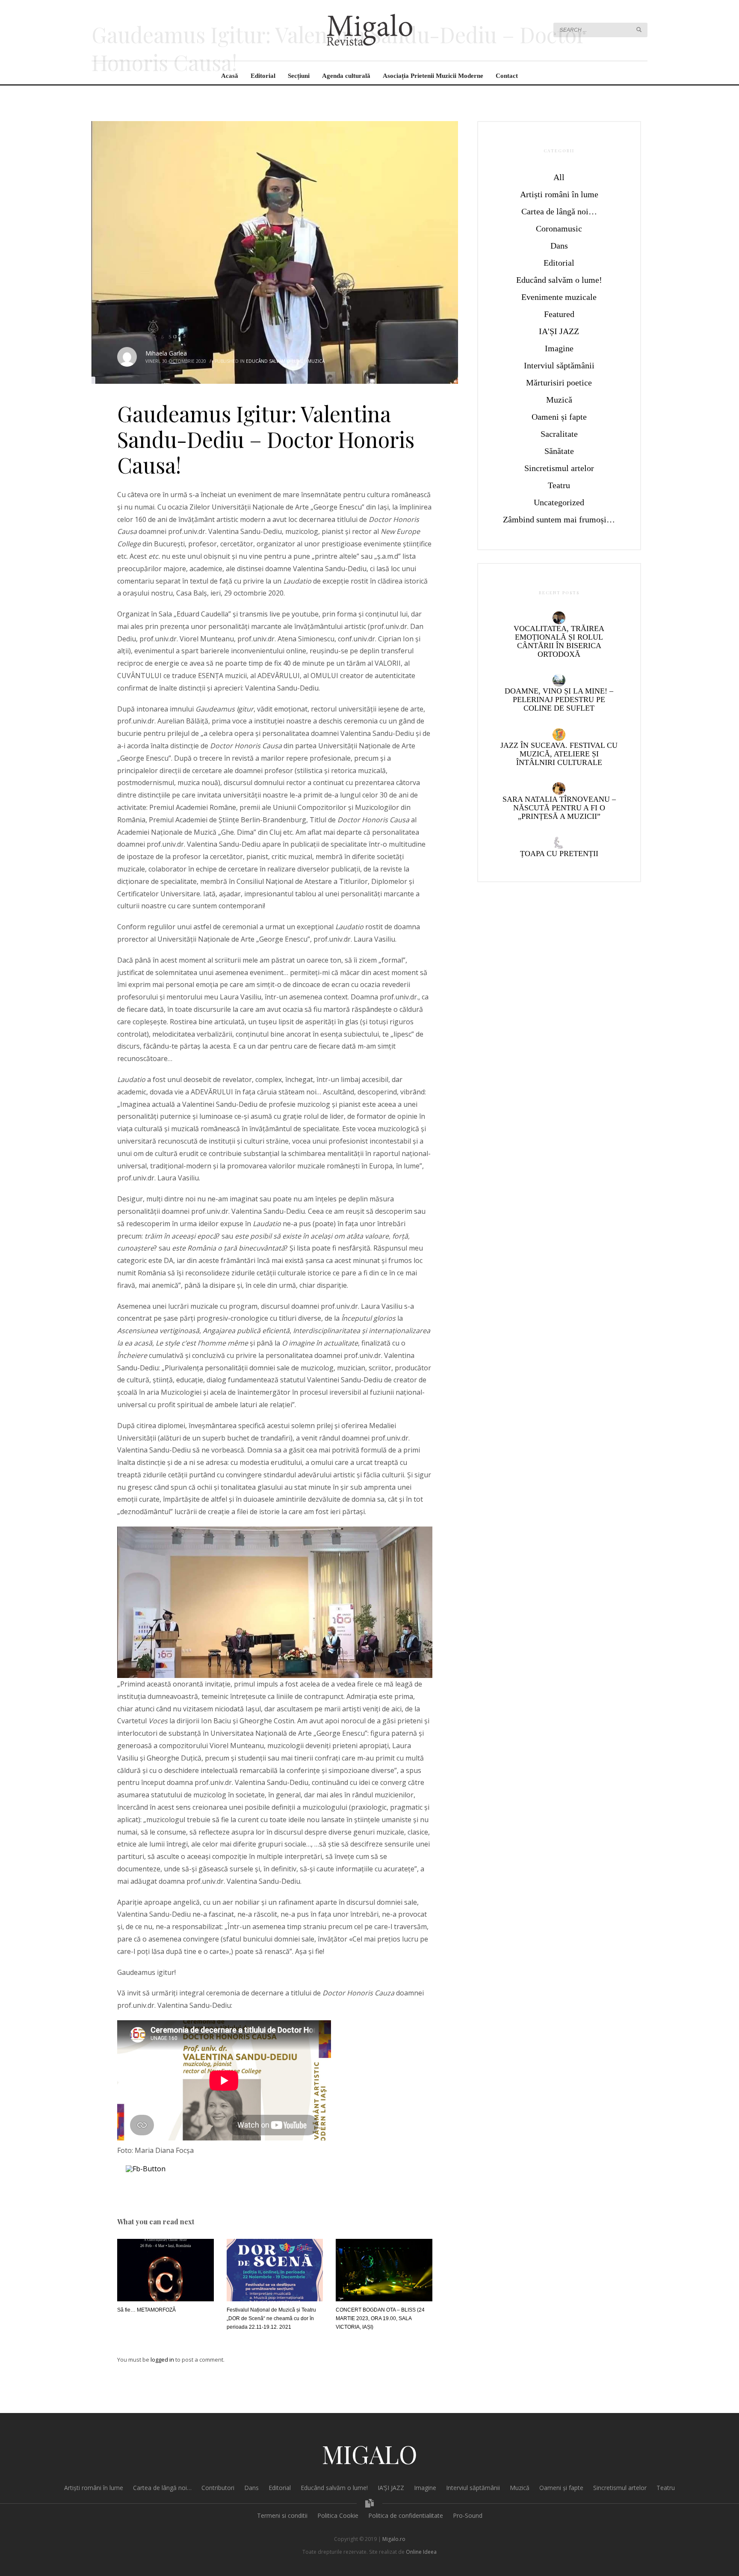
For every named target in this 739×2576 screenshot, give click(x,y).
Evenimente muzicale (559, 297)
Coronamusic (559, 228)
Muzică (316, 361)
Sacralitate (559, 434)
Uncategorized (559, 502)
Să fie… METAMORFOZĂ (146, 2310)
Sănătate (559, 451)
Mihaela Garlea (166, 353)
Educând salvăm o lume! (275, 361)
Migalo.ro (394, 2539)
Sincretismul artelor (559, 468)
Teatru (559, 485)
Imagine (559, 348)
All (559, 177)
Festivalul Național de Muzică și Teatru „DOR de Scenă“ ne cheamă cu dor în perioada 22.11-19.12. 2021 (271, 2318)
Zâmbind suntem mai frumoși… (559, 519)
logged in (163, 2360)
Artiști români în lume (559, 194)
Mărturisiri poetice (559, 382)
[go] (639, 30)
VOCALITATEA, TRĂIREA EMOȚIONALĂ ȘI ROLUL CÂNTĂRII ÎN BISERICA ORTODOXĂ (559, 641)
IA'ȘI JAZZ (559, 331)
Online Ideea (421, 2552)
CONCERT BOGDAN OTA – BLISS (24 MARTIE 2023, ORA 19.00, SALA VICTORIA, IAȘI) (380, 2318)
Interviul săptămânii (559, 365)
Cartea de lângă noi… (559, 211)
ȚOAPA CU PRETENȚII (559, 854)
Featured (559, 314)
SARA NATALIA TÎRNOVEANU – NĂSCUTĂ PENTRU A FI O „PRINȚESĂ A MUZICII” (559, 808)
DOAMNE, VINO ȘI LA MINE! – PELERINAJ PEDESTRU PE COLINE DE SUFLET (559, 700)
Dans (559, 246)
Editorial (559, 263)
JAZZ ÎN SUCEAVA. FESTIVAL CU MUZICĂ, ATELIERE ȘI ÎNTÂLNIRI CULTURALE (559, 754)
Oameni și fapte (559, 417)
